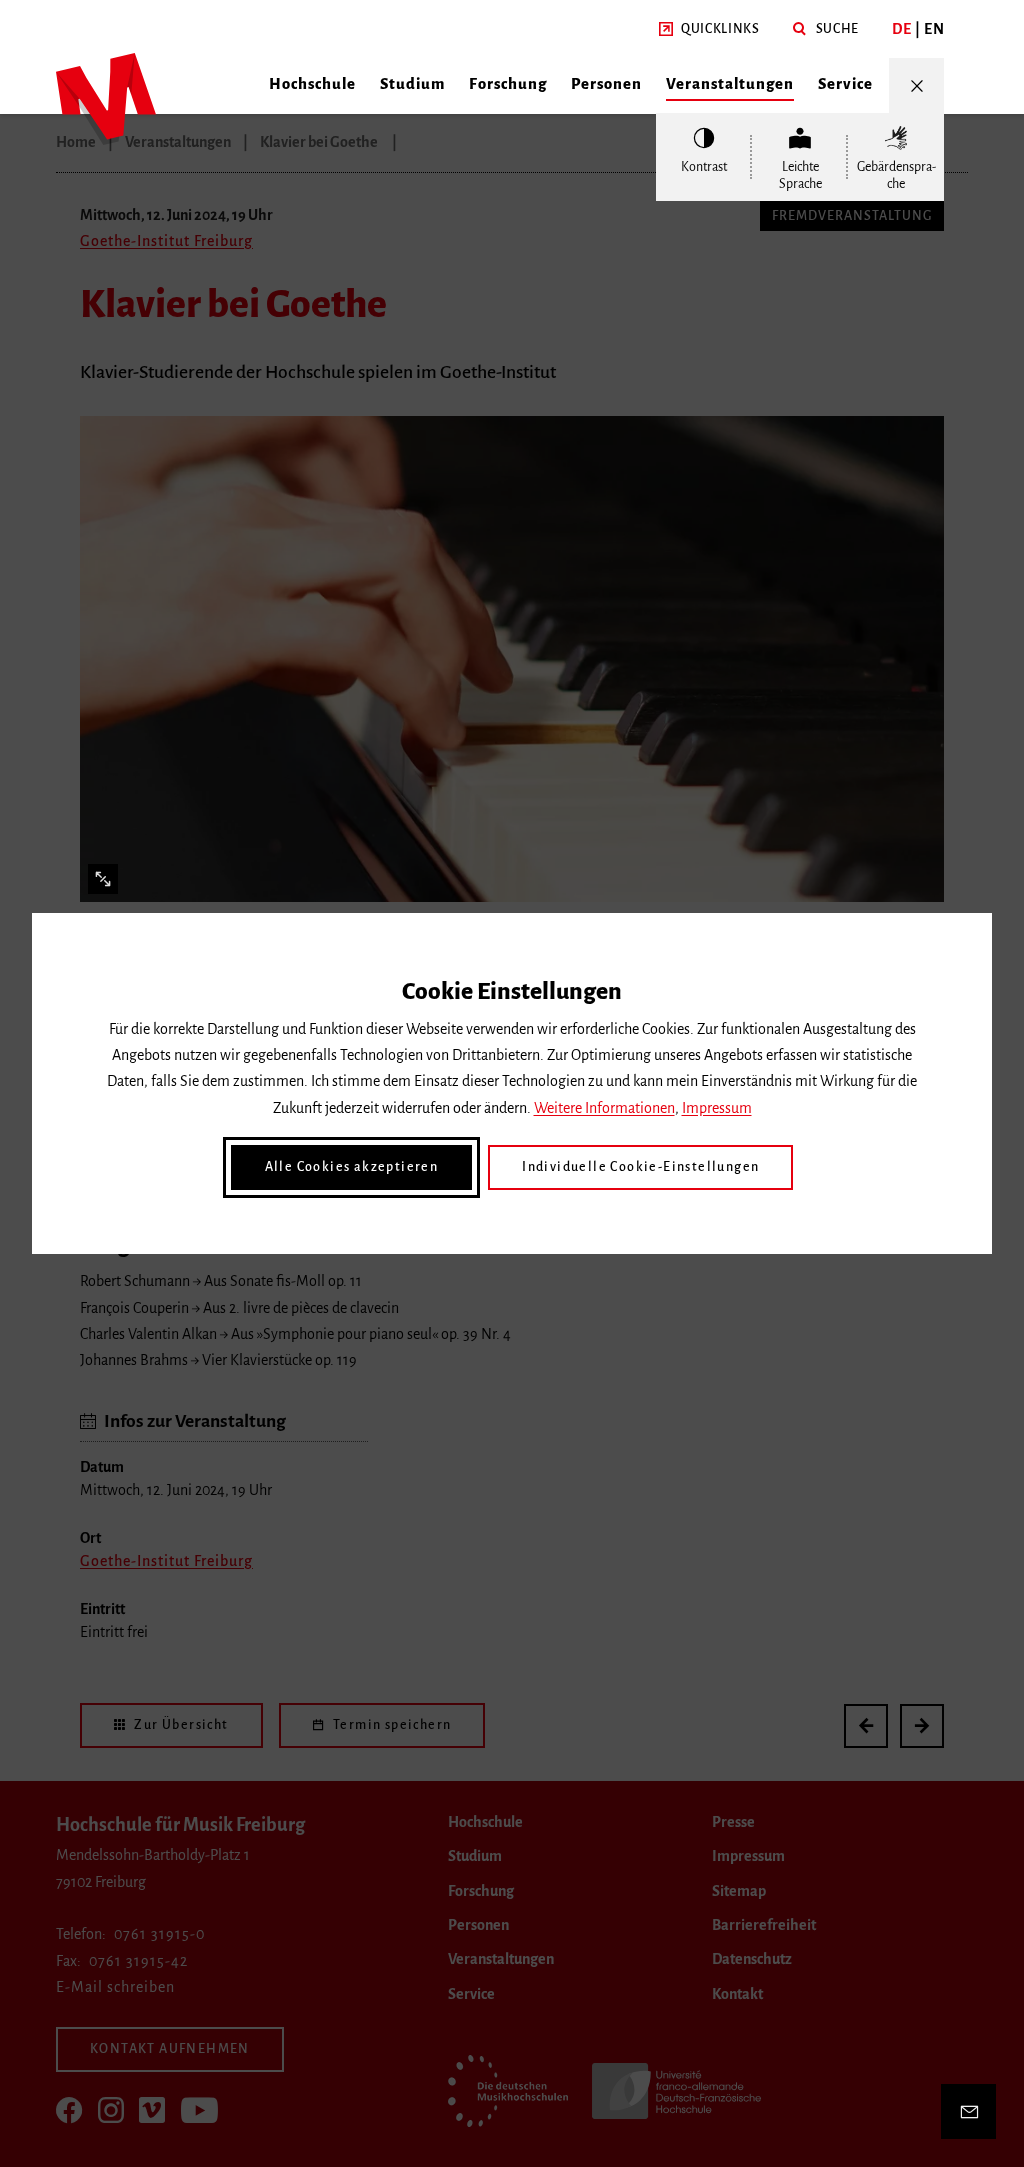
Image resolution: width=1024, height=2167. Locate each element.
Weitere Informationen (604, 1108)
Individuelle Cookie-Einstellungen (640, 1167)
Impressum (717, 1108)
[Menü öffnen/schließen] (916, 85)
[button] (709, 29)
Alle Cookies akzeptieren (352, 1167)
